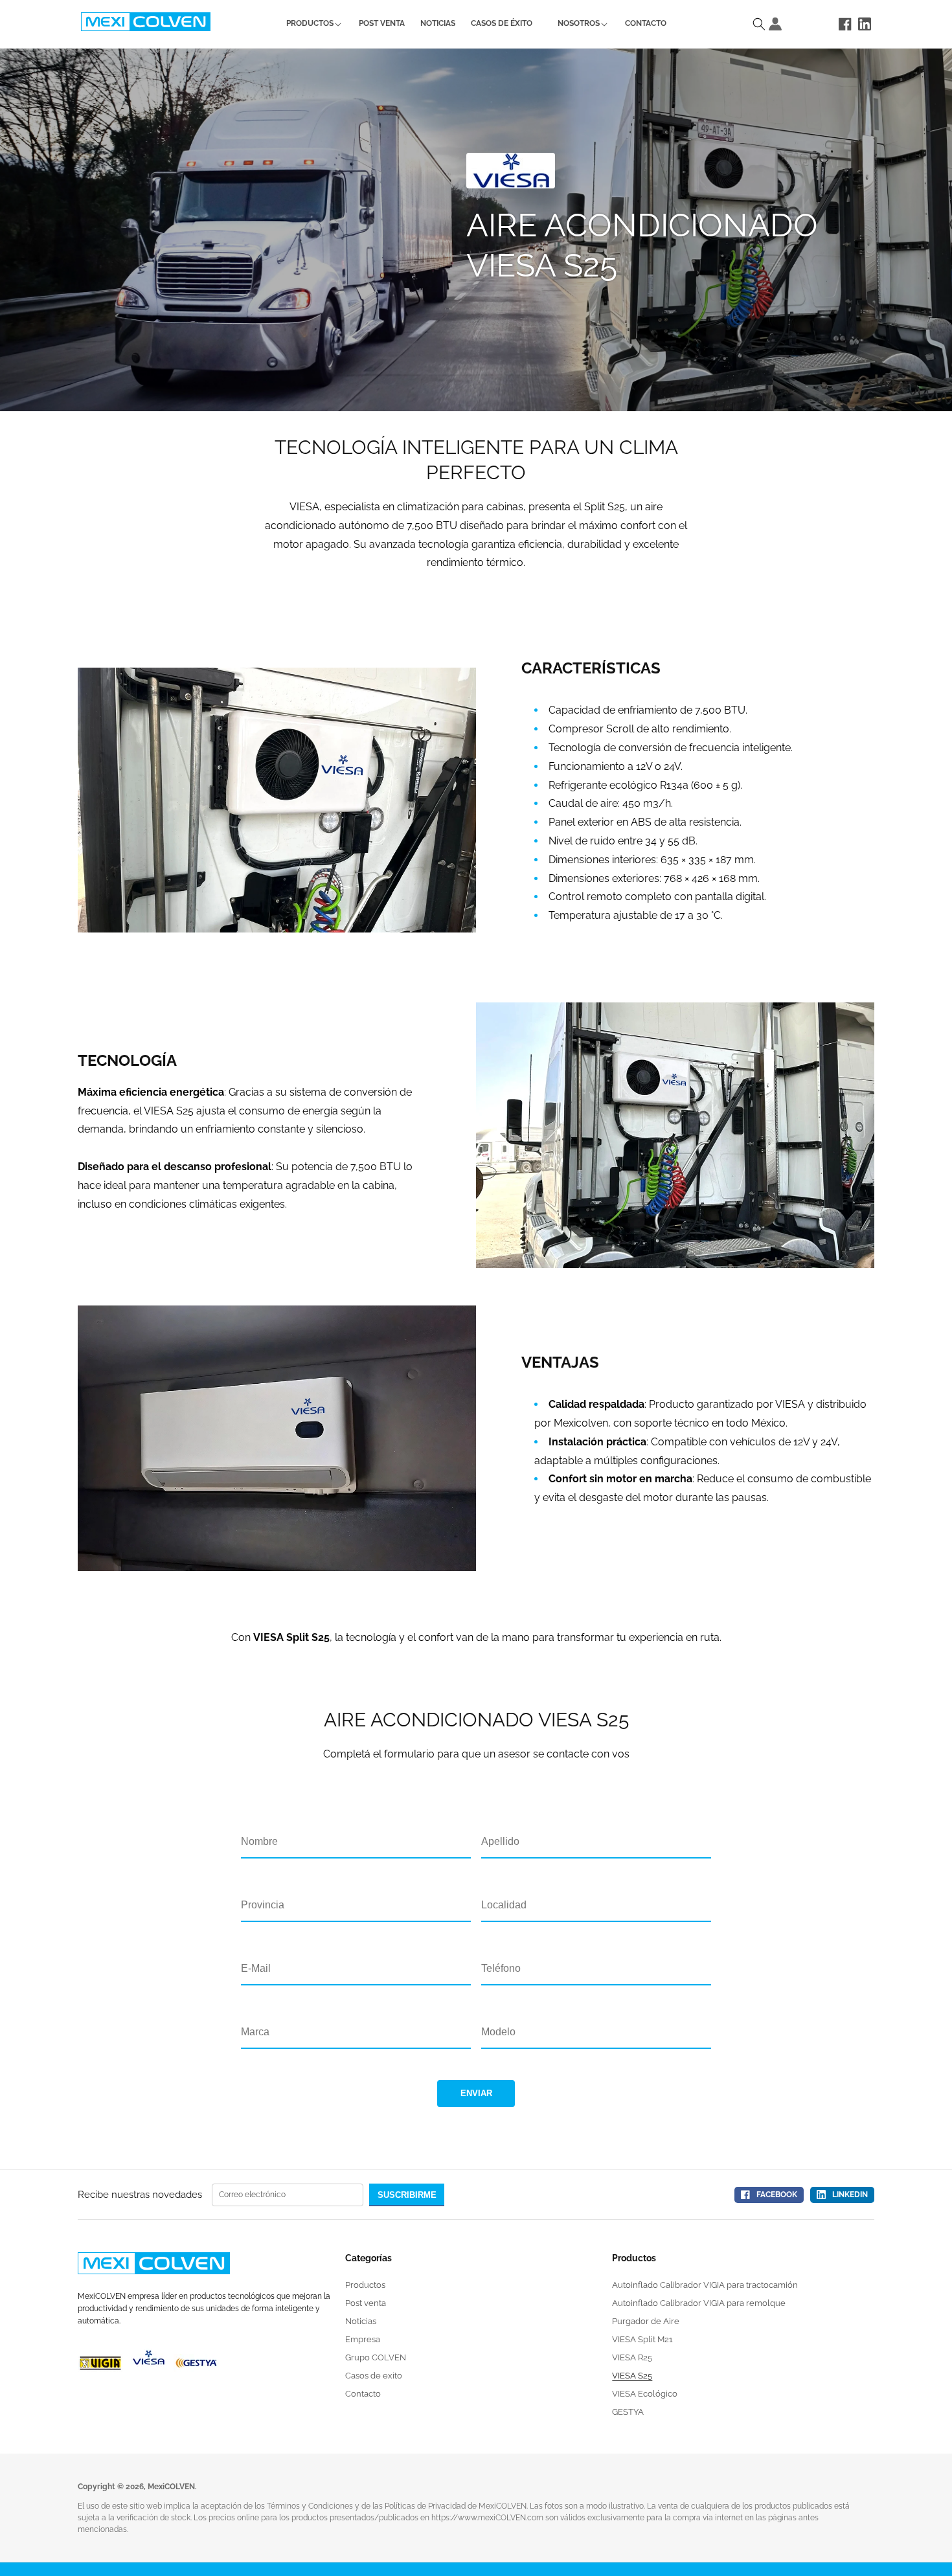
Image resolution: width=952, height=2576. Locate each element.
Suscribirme (407, 2195)
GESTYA (628, 2412)
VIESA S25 (632, 2376)
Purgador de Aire (646, 2321)
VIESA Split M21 (642, 2339)
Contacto (363, 2394)
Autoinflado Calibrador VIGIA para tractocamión (705, 2285)
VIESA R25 (632, 2357)
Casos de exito (374, 2376)
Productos (365, 2285)
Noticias (361, 2321)
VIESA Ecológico (645, 2394)
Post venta (366, 2303)
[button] (310, 24)
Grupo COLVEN (376, 2357)
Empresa (363, 2339)
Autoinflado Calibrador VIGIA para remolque (699, 2303)
